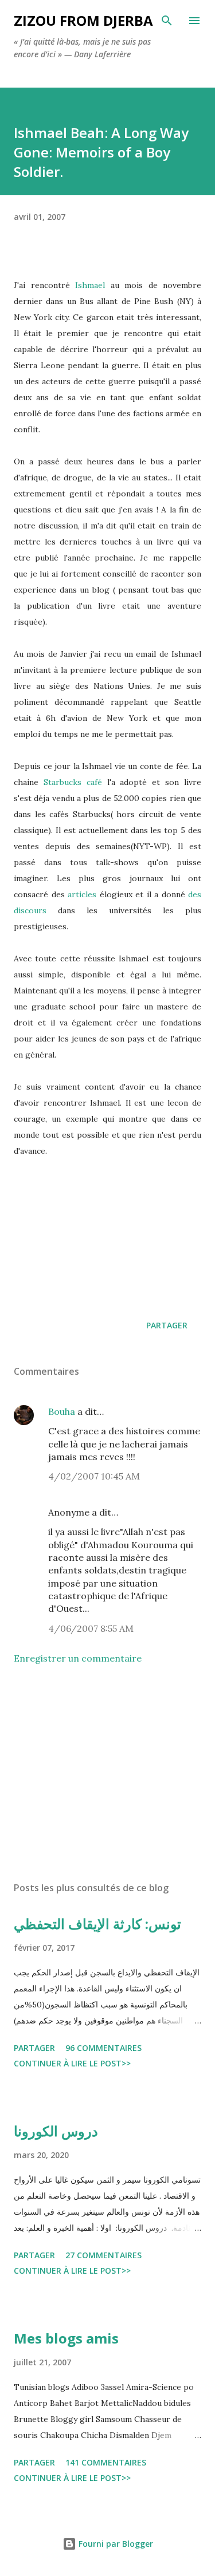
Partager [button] (167, 1325)
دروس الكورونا (56, 2131)
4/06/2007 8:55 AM (91, 1628)
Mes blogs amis (66, 2338)
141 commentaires (106, 2462)
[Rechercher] (167, 21)
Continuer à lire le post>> (72, 2063)
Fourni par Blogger (115, 2544)
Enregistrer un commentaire (78, 1658)
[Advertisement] (107, 1773)
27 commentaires (103, 2255)
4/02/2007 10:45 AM (94, 1476)
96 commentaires (103, 2048)
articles (82, 894)
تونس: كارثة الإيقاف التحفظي (97, 1924)
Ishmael (93, 285)
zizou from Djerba (83, 20)
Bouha (62, 1411)
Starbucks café (73, 782)
